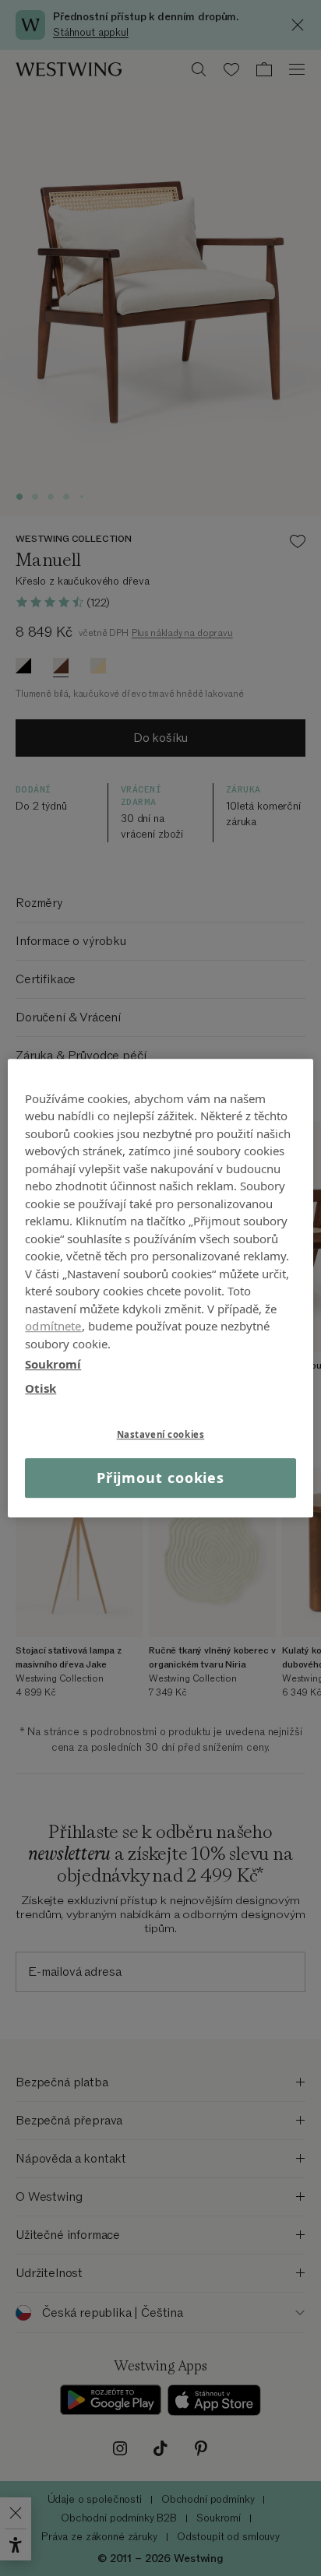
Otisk (41, 1388)
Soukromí (53, 1364)
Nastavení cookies (161, 1434)
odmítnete (53, 1326)
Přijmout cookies (160, 1478)
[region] (160, 1288)
